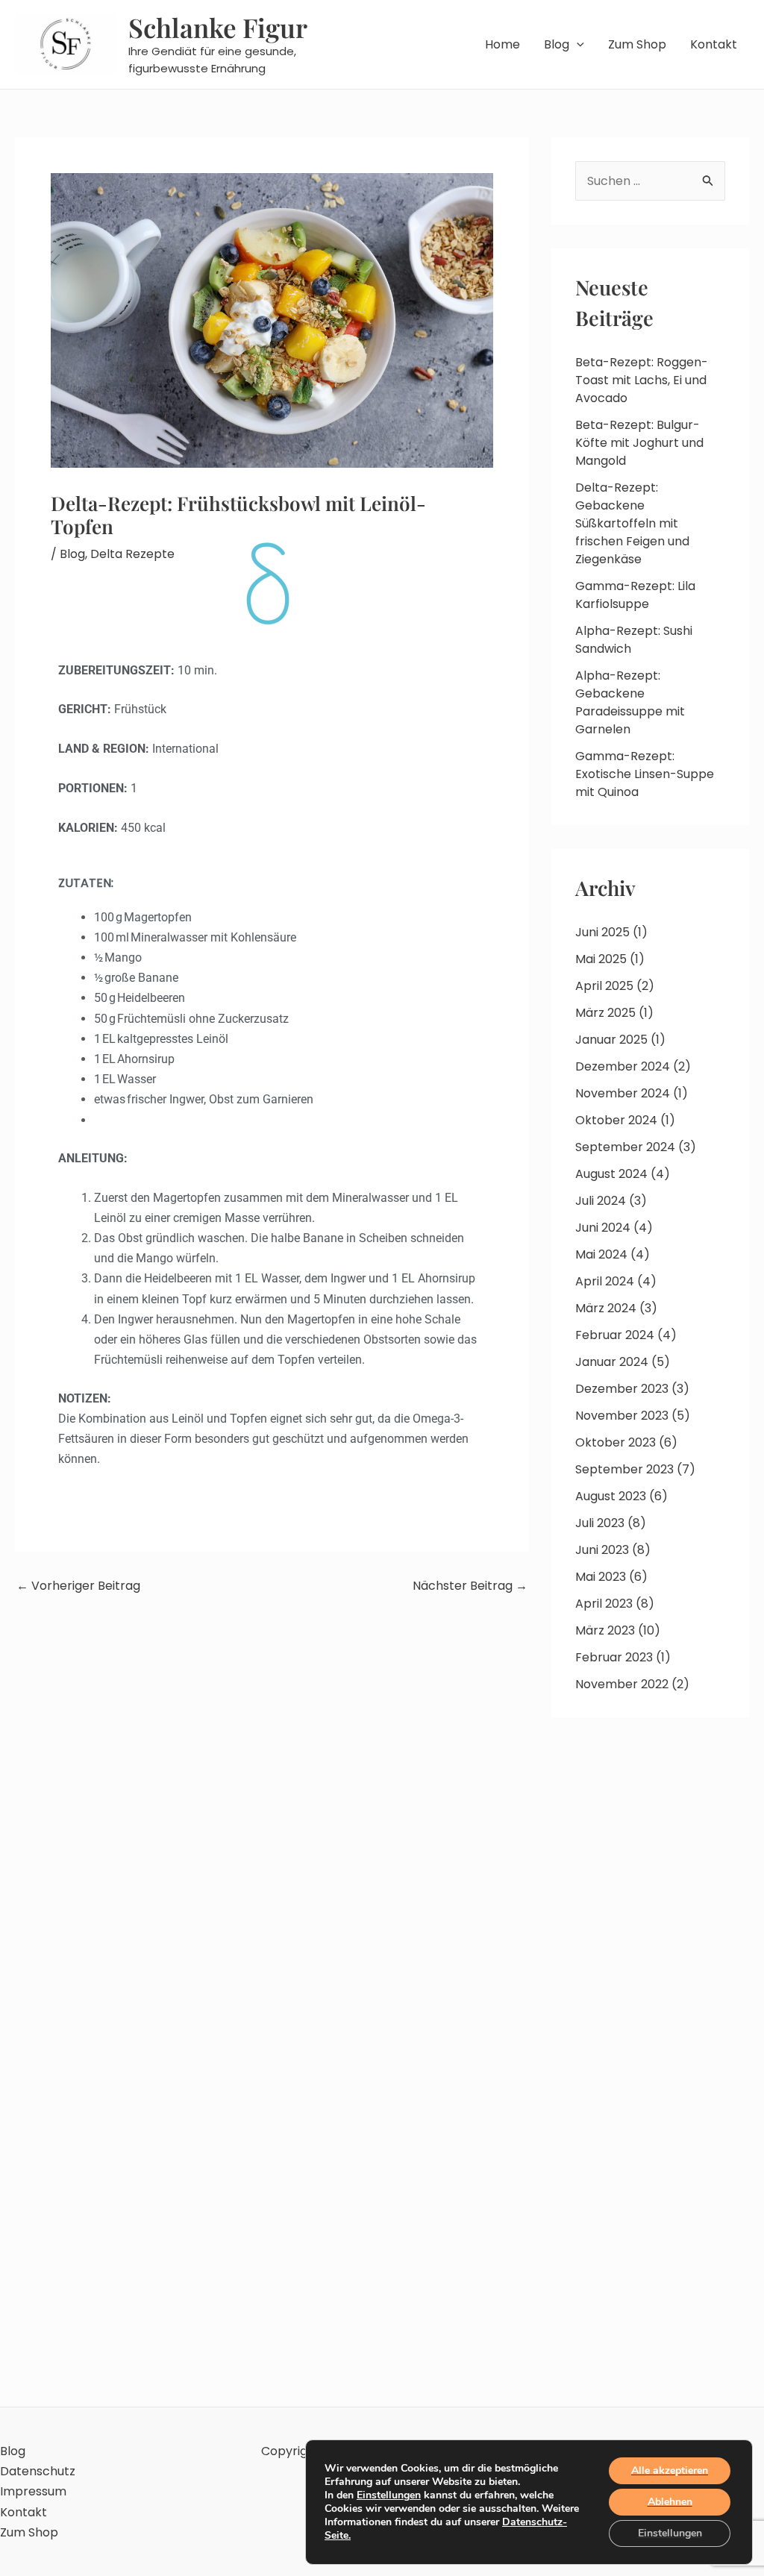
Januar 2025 (611, 1040)
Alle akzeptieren (670, 2470)
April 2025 (604, 986)
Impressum (33, 2491)
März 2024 (606, 1308)
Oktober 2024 (616, 1120)
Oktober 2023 (616, 1442)
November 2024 (623, 1093)
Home (502, 44)
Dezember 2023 (622, 1389)
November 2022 (622, 1684)
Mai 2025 (601, 959)
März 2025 (605, 1013)
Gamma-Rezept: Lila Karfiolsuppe (635, 595)
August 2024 (611, 1174)
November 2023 (622, 1416)
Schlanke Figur (218, 27)
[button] (577, 45)
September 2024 (625, 1147)
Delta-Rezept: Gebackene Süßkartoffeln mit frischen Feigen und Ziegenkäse (632, 523)
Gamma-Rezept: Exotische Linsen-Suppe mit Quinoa (645, 774)
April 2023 (604, 1604)
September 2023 (624, 1469)
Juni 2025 (602, 932)
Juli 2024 (601, 1201)
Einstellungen (389, 2495)
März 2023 (605, 1630)
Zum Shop (637, 44)
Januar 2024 (612, 1362)
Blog (557, 44)
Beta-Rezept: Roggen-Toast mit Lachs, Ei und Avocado (642, 380)
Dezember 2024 (623, 1066)
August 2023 (611, 1496)
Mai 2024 (601, 1254)
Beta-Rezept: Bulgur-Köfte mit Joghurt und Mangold (639, 443)
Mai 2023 (601, 1577)
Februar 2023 (614, 1657)
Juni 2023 (602, 1550)
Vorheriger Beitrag (78, 1586)
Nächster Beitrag (470, 1586)
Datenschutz (38, 2471)
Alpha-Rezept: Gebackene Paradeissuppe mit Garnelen (630, 702)
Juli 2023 (600, 1523)
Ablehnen (670, 2502)
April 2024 (605, 1281)
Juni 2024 (603, 1228)
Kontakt (714, 44)
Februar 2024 (615, 1335)
